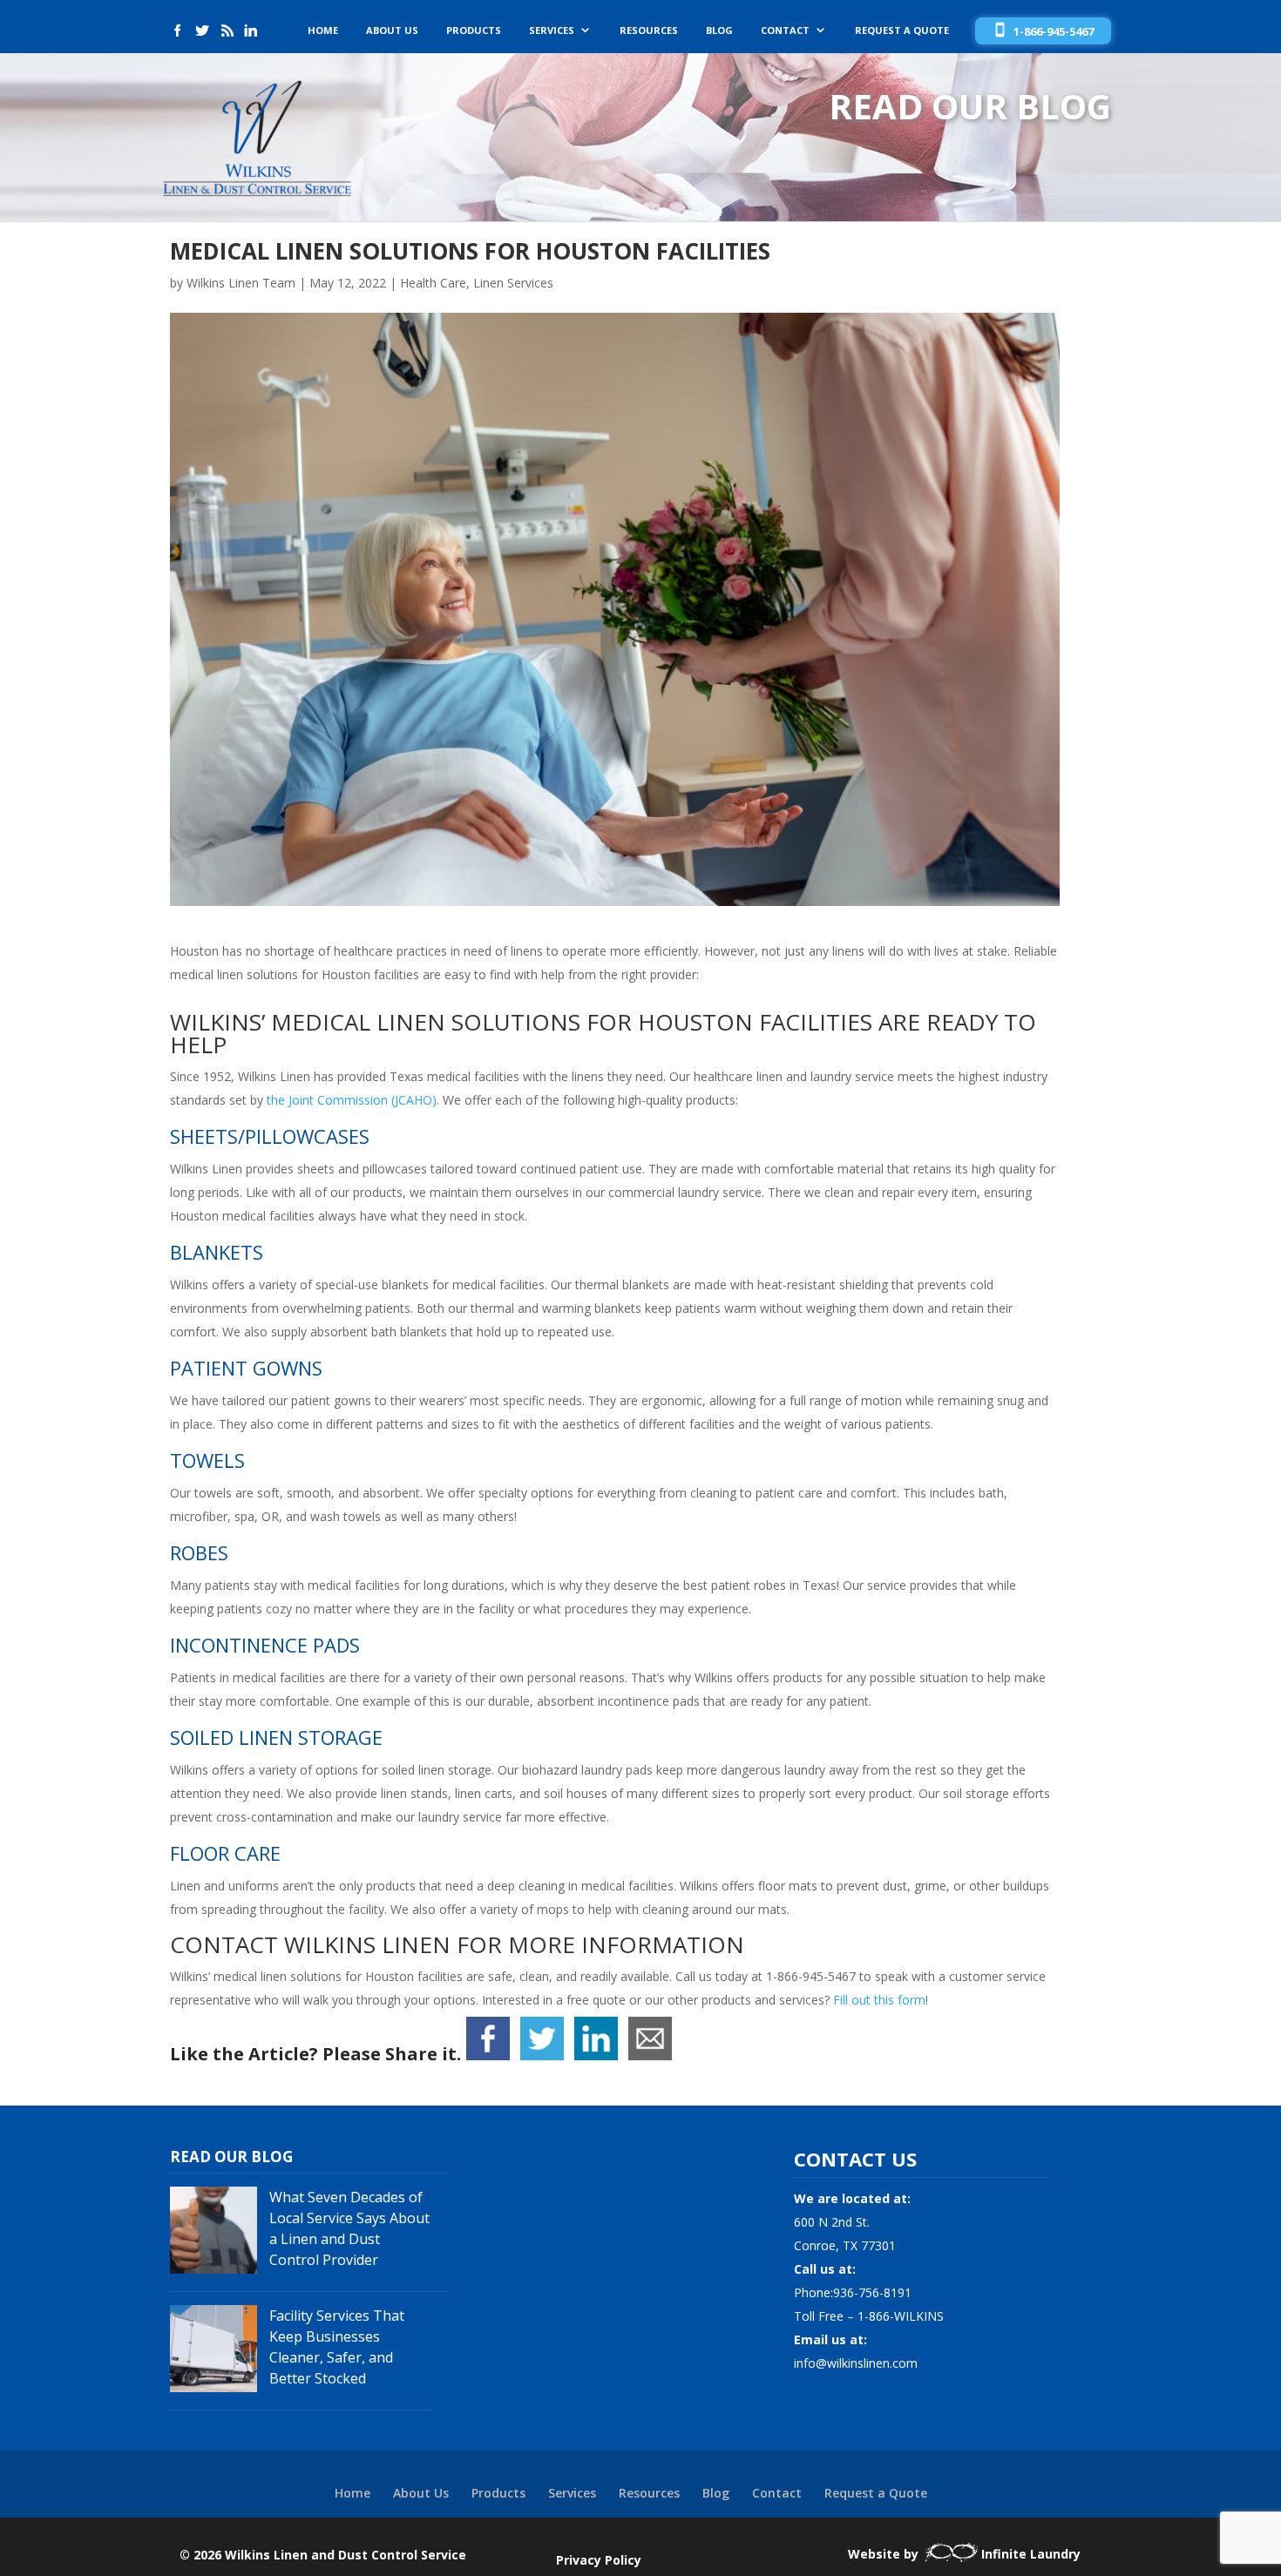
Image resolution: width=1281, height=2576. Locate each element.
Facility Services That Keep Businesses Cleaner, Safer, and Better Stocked (337, 2347)
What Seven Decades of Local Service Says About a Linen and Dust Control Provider (349, 2228)
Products (474, 30)
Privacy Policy (599, 2560)
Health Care (433, 283)
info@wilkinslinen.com (856, 2363)
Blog (719, 30)
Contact (785, 30)
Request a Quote (902, 30)
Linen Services (513, 283)
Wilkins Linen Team (241, 283)
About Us (392, 30)
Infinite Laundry (1031, 2554)
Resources (649, 30)
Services (552, 30)
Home (323, 30)
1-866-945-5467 (1054, 31)
